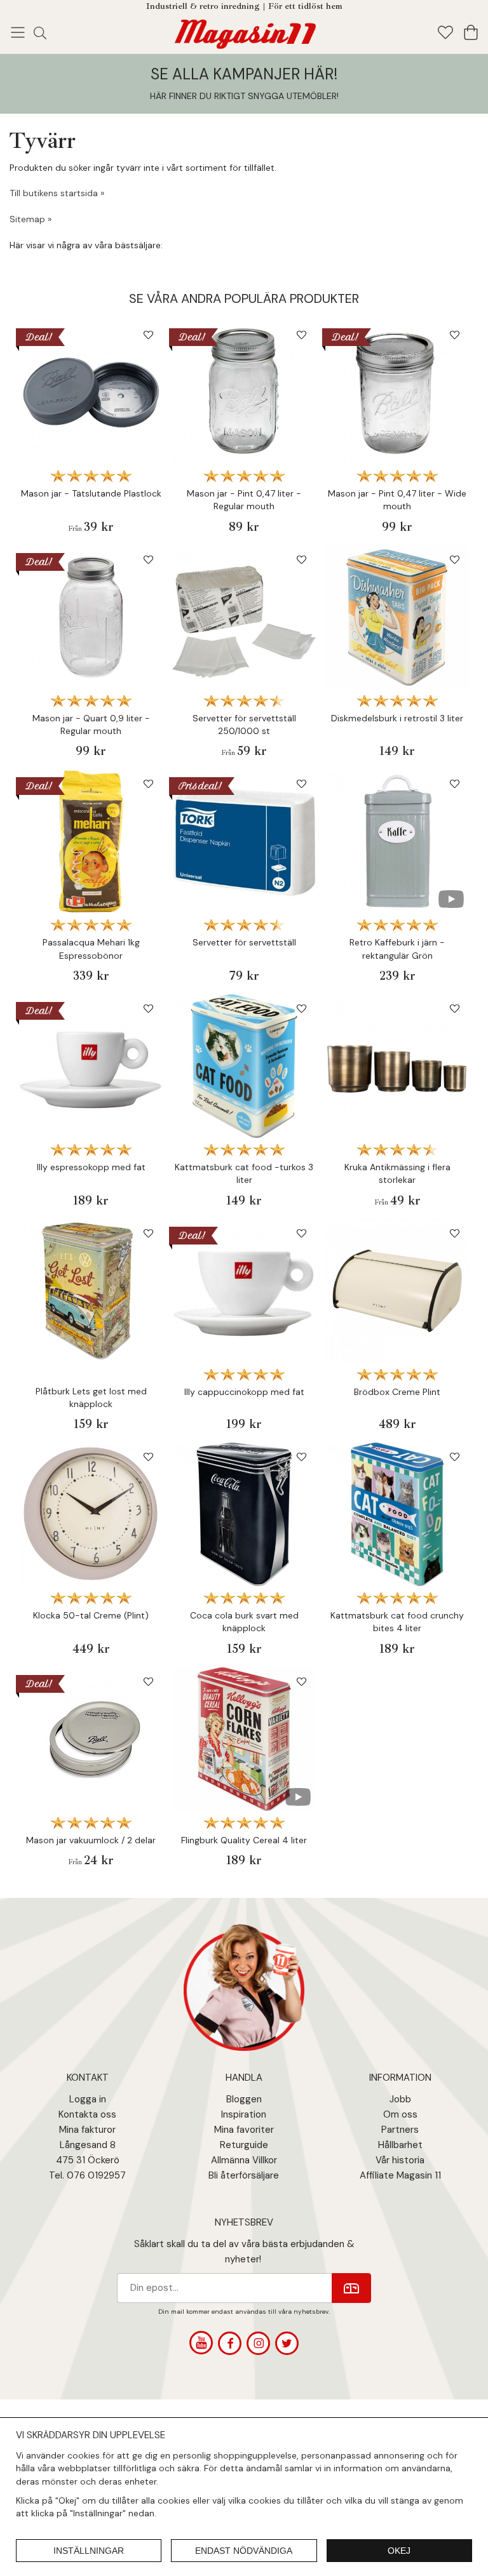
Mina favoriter (244, 2130)
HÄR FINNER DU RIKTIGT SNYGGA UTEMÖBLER (243, 96)
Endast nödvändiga (244, 2551)
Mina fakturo (86, 2130)
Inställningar (89, 2551)
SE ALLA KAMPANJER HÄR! (244, 74)
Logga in (88, 2099)
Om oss (400, 2114)
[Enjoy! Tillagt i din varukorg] (244, 31)
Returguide (244, 2145)
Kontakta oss (87, 2114)
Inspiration (244, 2114)
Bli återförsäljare (244, 2175)
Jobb (400, 2099)
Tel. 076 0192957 (87, 2175)
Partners (400, 2130)
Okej (399, 2551)
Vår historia (400, 2160)
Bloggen (244, 2099)
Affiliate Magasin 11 (400, 2175)
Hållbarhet (400, 2145)
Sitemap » (30, 219)
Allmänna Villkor (244, 2160)
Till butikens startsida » (57, 193)
